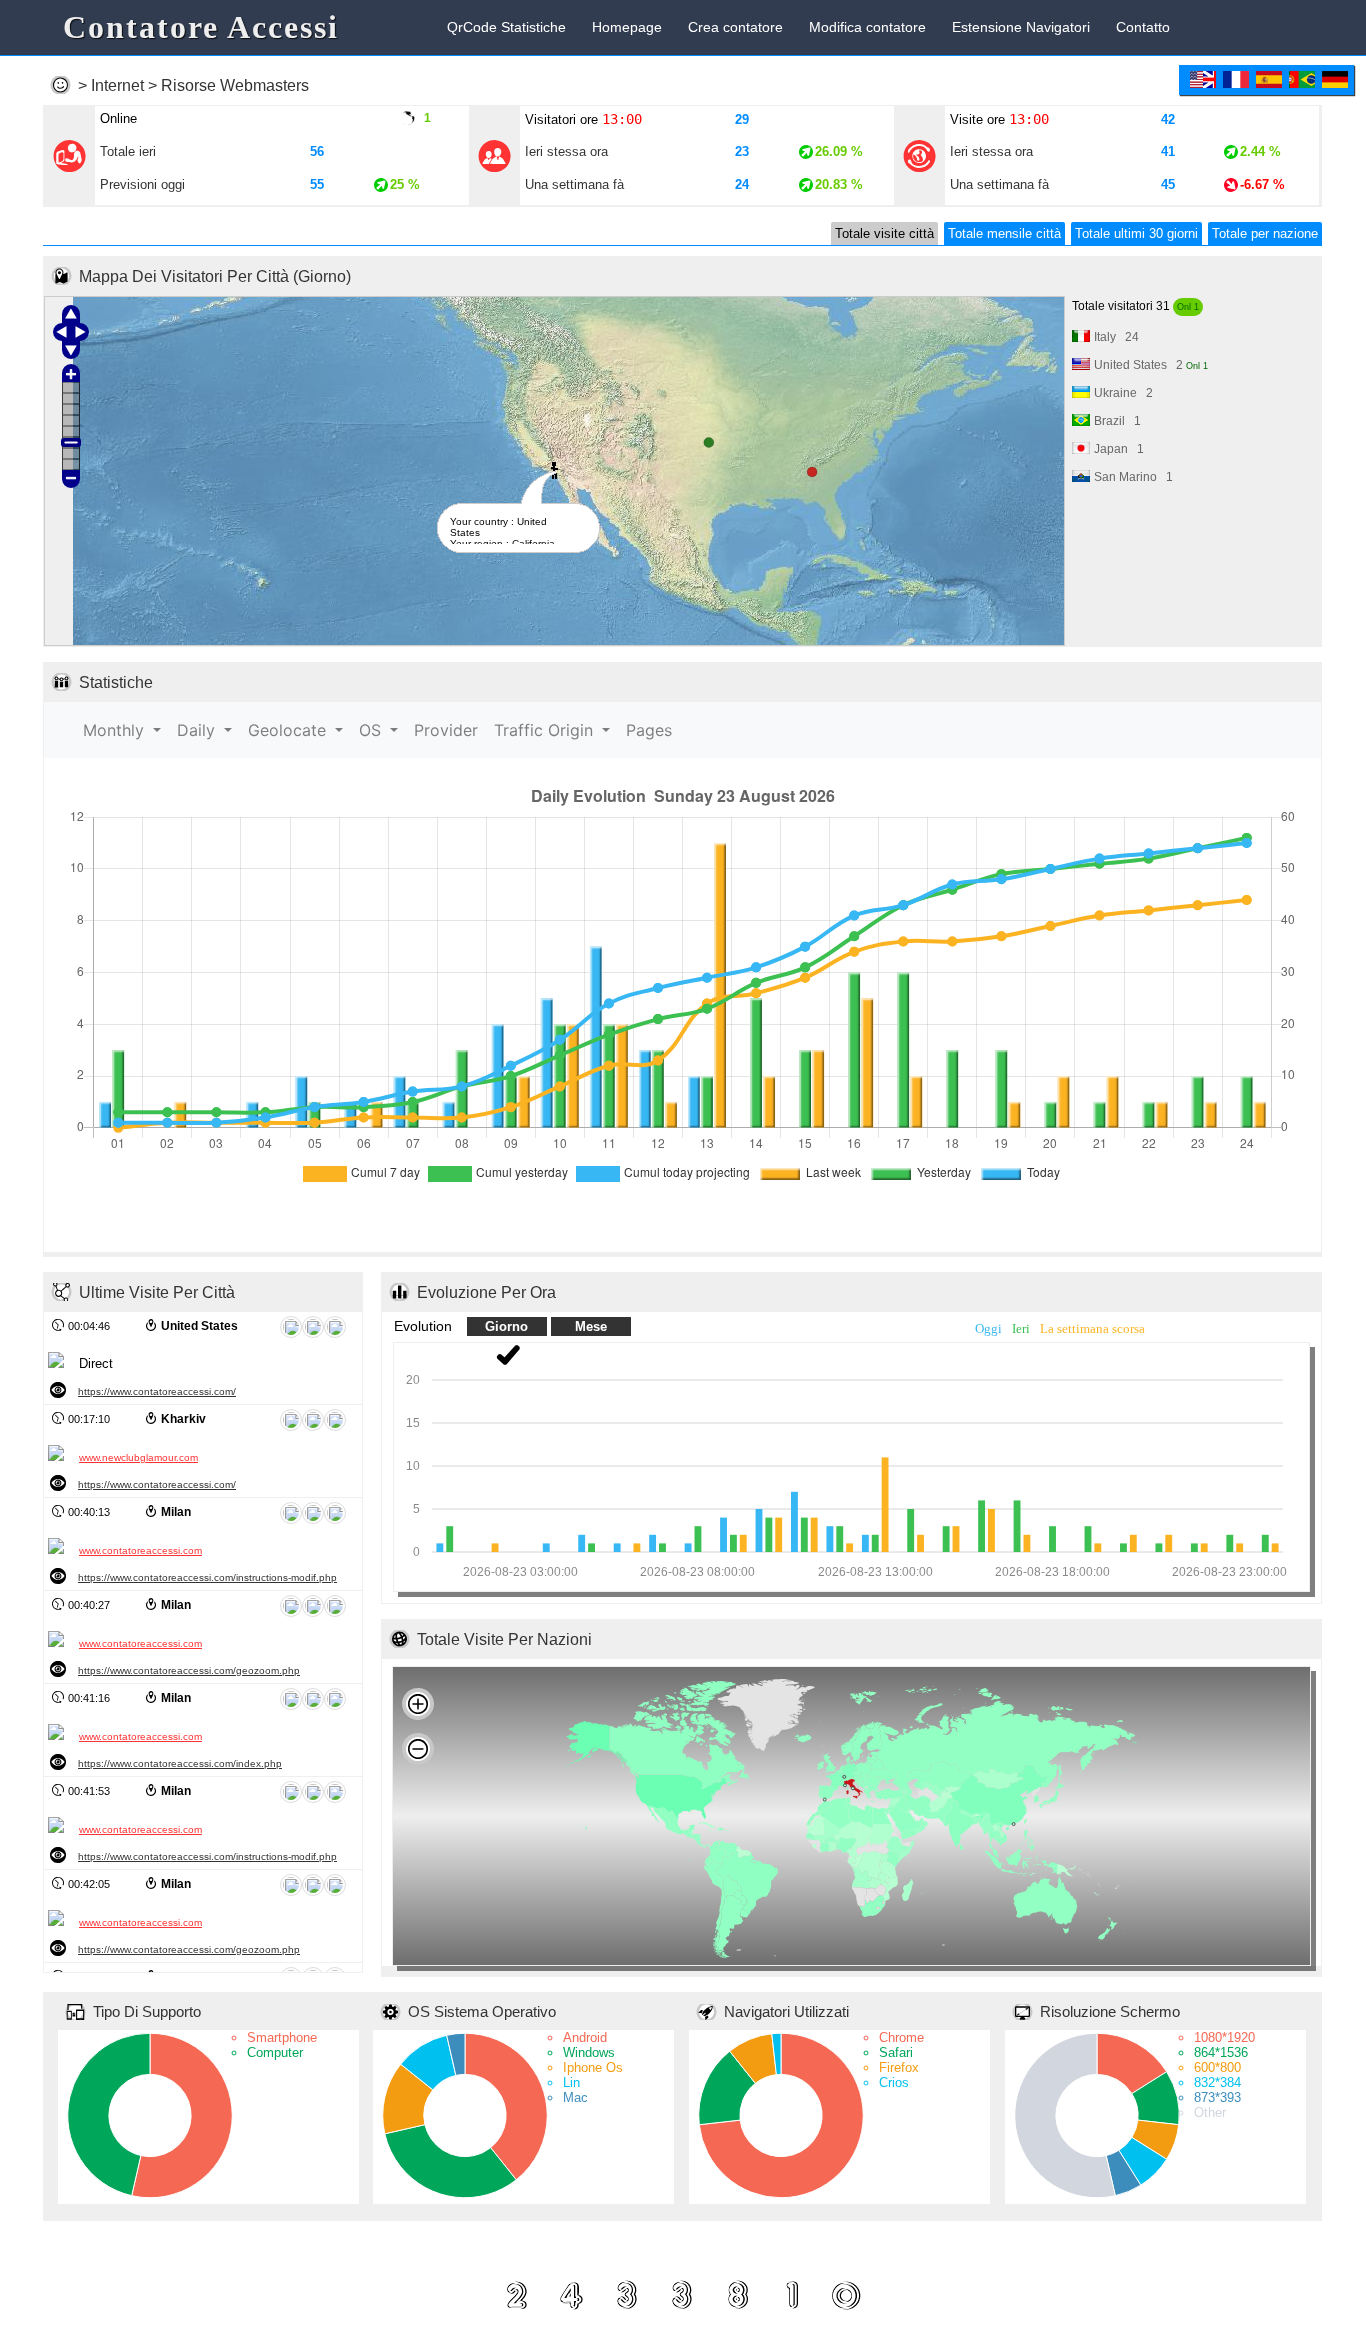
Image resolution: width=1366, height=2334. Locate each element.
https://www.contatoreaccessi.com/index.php (180, 1763)
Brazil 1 (1117, 421)
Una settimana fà (574, 184)
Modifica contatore (867, 27)
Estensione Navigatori (1021, 27)
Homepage (627, 27)
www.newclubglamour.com (138, 1457)
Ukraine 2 (1123, 393)
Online (118, 118)
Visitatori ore (583, 119)
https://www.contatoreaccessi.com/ (157, 1391)
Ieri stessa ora (566, 151)
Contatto (1143, 27)
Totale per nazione (1265, 233)
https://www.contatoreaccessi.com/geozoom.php (189, 1670)
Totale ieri (128, 151)
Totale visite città (884, 233)
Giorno (506, 1326)
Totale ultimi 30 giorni (1136, 233)
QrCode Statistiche (506, 27)
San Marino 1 (1133, 477)
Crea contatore (735, 27)
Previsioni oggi (142, 184)
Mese (591, 1326)
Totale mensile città (1004, 233)
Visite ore (999, 119)
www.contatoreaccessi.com (140, 1550)
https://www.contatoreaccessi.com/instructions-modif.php (207, 1577)
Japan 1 (1119, 449)
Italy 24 (1116, 337)
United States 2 (1151, 365)
